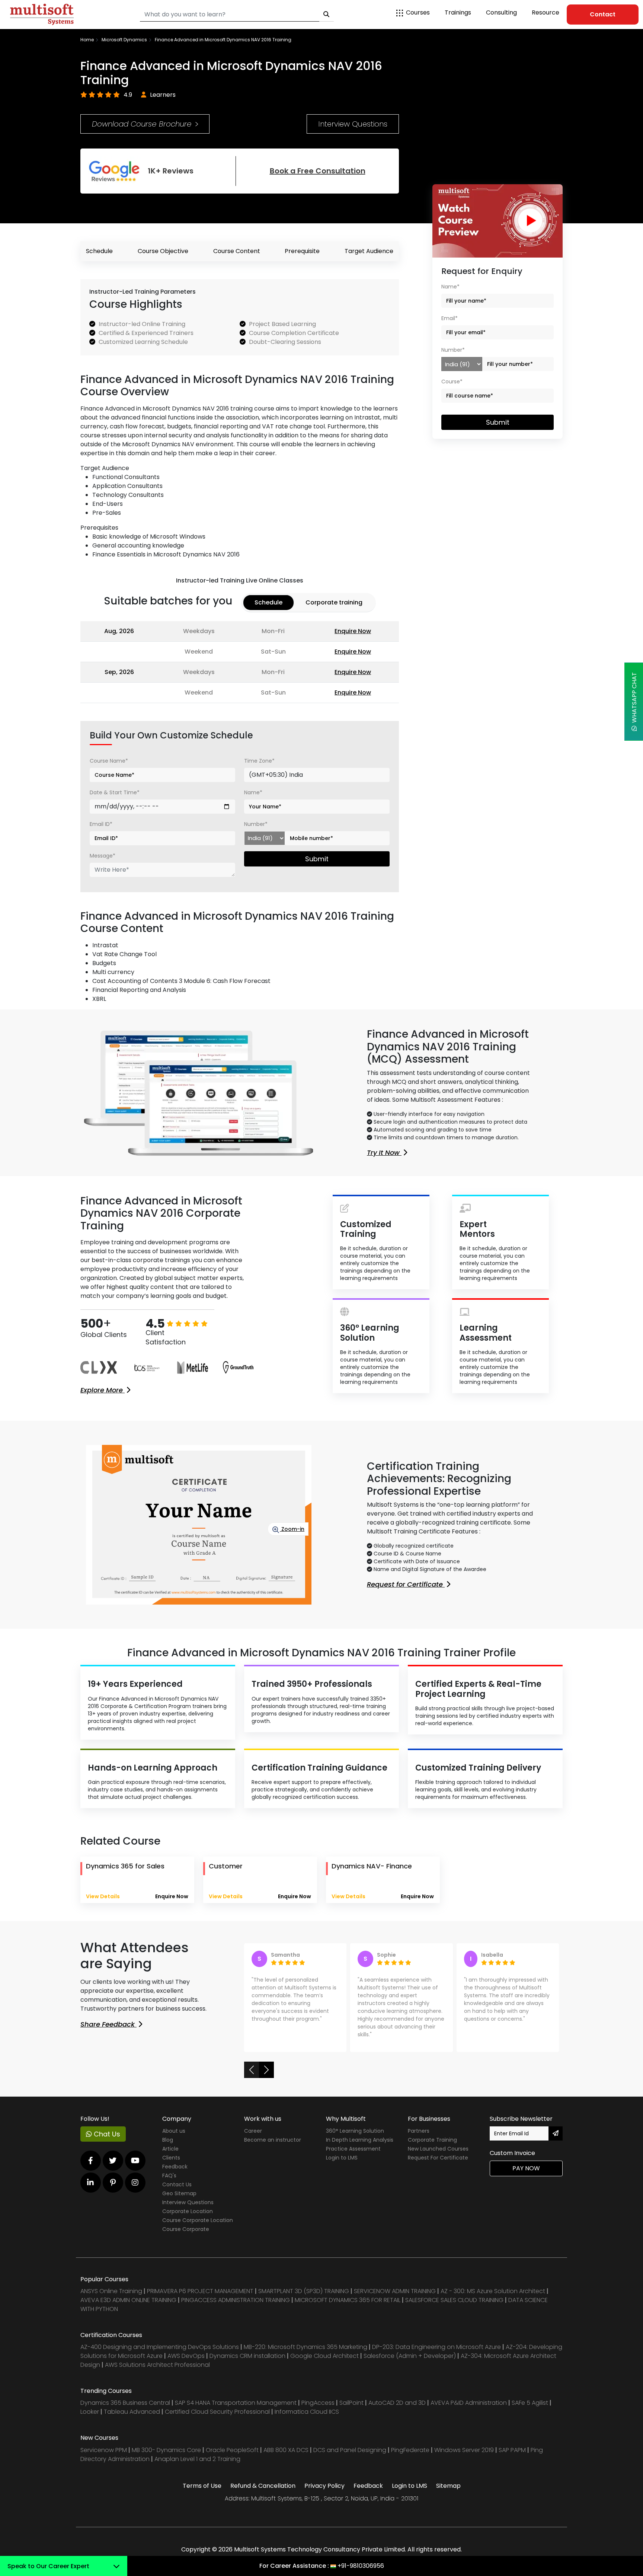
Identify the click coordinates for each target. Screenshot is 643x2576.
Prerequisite (302, 251)
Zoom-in (292, 1529)
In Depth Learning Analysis (360, 2148)
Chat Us (106, 2142)
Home (87, 40)
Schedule (99, 251)
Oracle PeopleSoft (232, 2458)
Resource (546, 12)
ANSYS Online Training (111, 2299)
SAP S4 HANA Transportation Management (236, 2411)
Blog (168, 2148)
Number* (256, 824)
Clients (171, 2165)
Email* (450, 318)
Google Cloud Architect (325, 2364)
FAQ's (169, 2183)
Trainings (458, 12)
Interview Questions (353, 124)
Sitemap (448, 2494)
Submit (317, 859)
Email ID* (101, 824)
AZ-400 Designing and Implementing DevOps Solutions (160, 2355)
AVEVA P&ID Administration (469, 2411)
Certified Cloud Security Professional (217, 2419)
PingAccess (318, 2411)
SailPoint (352, 2411)
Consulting (501, 12)
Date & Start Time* (115, 792)
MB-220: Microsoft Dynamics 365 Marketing (306, 2355)
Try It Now (384, 1153)
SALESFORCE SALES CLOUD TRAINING (455, 2308)
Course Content (237, 251)
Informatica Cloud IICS (307, 2419)
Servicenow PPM (104, 2458)
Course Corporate (186, 2237)
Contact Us (177, 2192)
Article (170, 2157)
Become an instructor (273, 2148)
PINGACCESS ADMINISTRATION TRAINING (236, 2308)
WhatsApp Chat (634, 699)
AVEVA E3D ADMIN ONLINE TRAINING (128, 2308)
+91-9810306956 (361, 2566)
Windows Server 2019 (464, 2458)
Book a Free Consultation (318, 171)
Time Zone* (259, 761)
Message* (103, 856)
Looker (90, 2419)
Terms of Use (202, 2494)
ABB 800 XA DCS (287, 2458)
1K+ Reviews (171, 171)
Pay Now (526, 2176)
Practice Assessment (353, 2157)
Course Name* (109, 761)
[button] (252, 2078)
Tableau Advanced (133, 2419)
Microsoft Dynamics (124, 40)
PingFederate (411, 2458)
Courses (418, 12)
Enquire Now (353, 631)
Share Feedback (108, 2024)
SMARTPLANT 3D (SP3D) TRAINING (304, 2299)
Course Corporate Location (198, 2228)
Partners (419, 2139)
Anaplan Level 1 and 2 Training (197, 2467)
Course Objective (163, 251)
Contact (603, 14)
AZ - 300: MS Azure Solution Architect (493, 2299)
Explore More (103, 1390)
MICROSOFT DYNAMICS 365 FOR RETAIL (348, 2308)
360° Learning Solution (355, 2139)
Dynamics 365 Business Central (125, 2411)
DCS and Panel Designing (351, 2458)
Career (253, 2139)
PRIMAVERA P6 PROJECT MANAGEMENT (200, 2299)
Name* (253, 792)
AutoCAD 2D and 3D (397, 2411)
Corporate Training (432, 2148)
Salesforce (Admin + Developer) (410, 2364)
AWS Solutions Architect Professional (157, 2373)
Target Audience (369, 251)
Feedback (175, 2174)
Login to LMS (342, 2165)
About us (174, 2139)
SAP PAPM (513, 2458)
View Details (103, 1896)
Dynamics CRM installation (248, 2364)
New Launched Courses (438, 2157)
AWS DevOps (187, 2364)
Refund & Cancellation (263, 2494)
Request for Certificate (406, 1584)
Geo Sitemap (179, 2201)
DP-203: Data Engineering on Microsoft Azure (437, 2355)
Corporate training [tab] (334, 602)
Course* (452, 382)
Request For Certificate (438, 2165)
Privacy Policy (324, 2494)
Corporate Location (188, 2219)
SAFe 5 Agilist (530, 2411)
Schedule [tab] (268, 602)
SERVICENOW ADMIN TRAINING (396, 2299)
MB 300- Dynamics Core (166, 2458)
